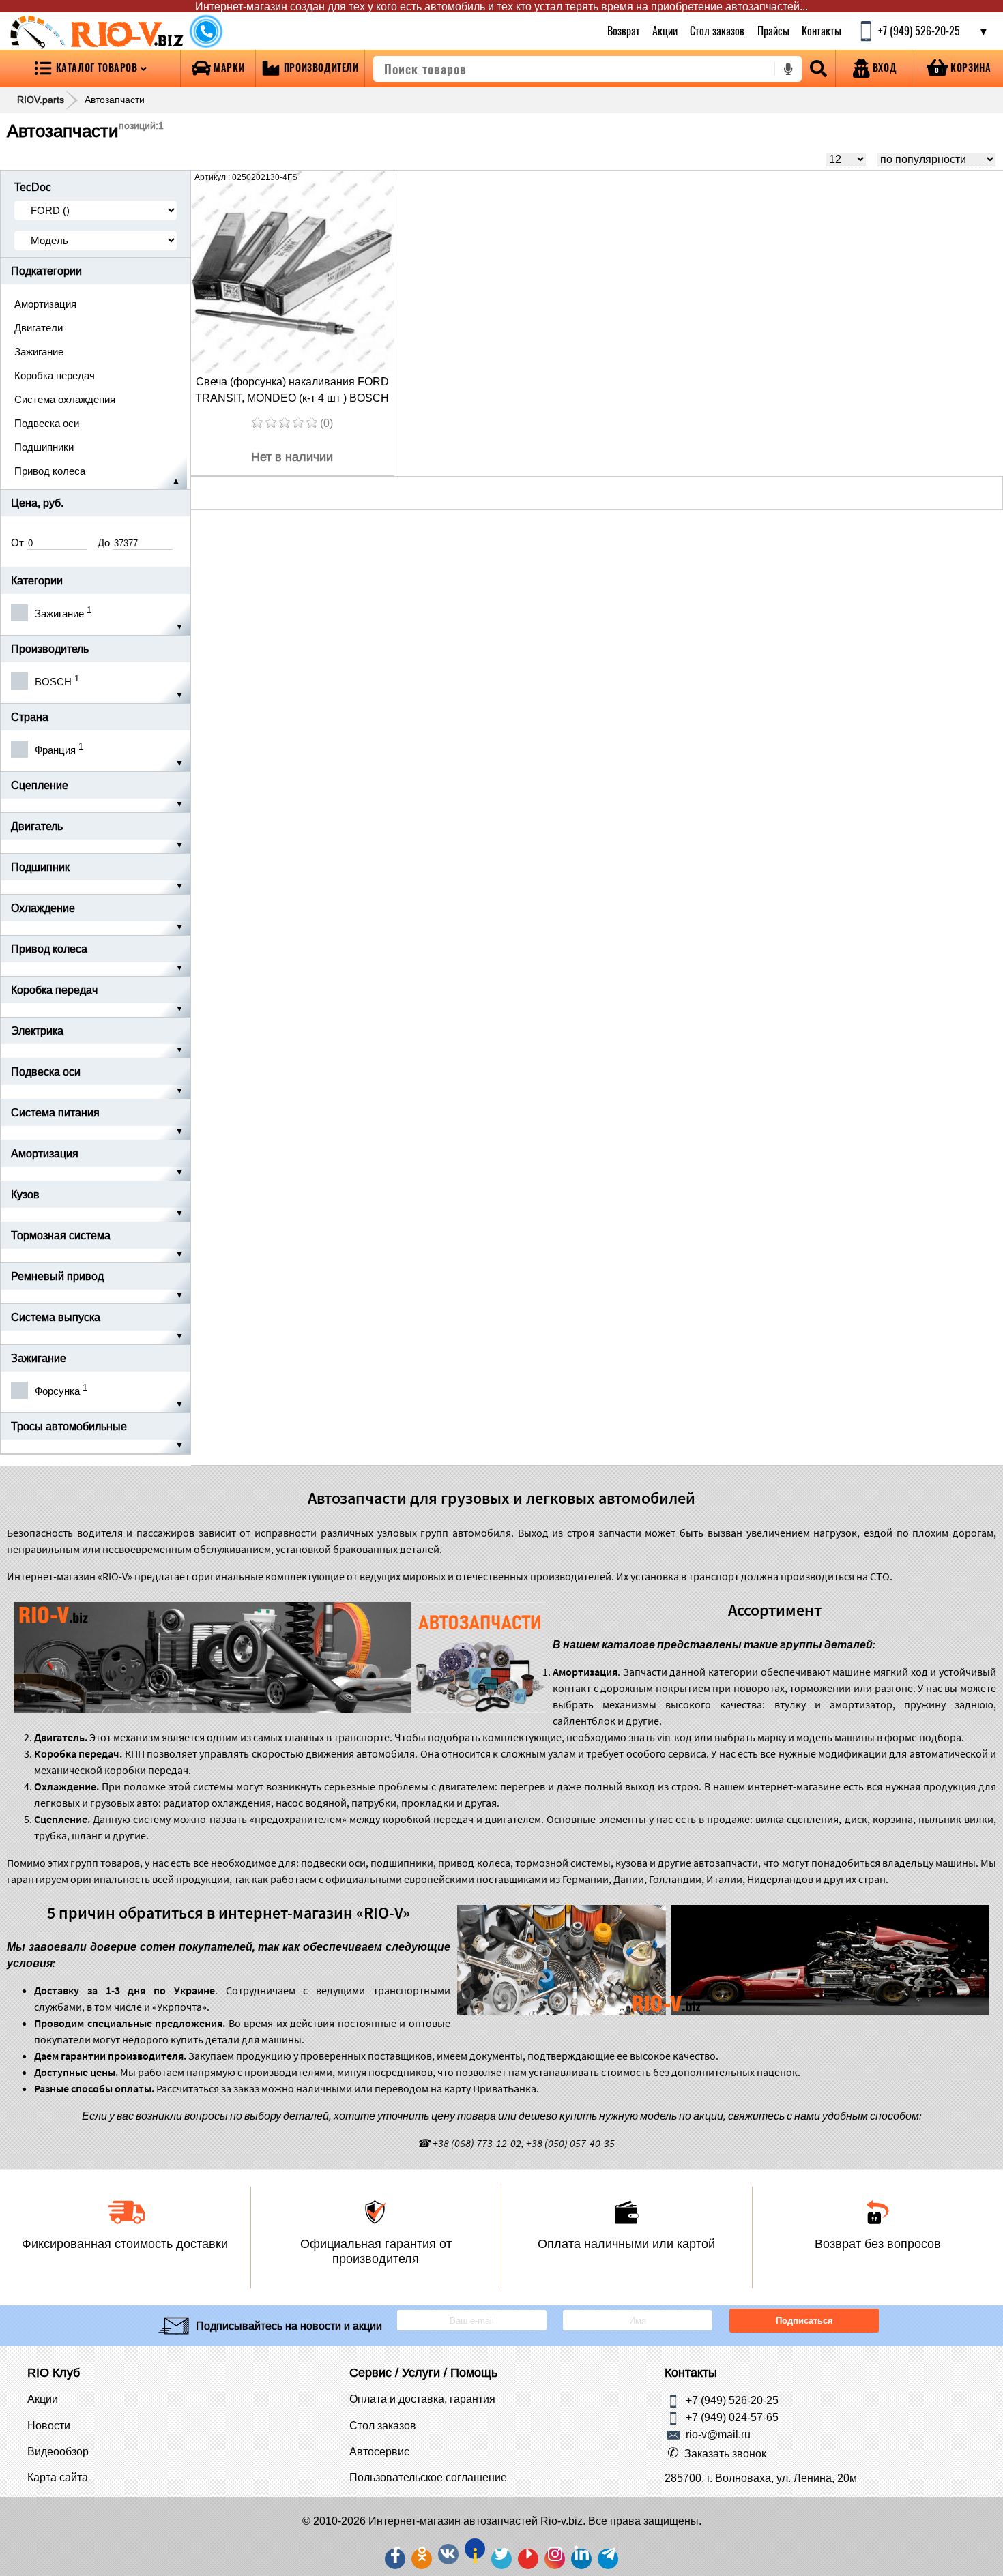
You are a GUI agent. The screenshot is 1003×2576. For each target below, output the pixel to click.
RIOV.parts (41, 100)
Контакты (822, 31)
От (19, 543)
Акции (665, 31)
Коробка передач (55, 375)
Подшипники (44, 447)
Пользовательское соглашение (428, 2477)
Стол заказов (718, 31)
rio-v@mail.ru (718, 2434)
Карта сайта (58, 2477)
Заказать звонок (725, 2453)
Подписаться (804, 2321)
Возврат (624, 31)
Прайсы (773, 31)
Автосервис (379, 2451)
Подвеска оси (47, 423)
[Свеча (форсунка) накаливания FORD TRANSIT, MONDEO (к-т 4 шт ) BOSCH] (292, 272)
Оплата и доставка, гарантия (422, 2399)
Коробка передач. (78, 1753)
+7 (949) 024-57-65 (732, 2417)
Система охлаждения (65, 399)
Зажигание (39, 352)
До (105, 543)
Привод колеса (50, 471)
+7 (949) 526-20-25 (732, 2400)
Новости (49, 2425)
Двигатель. (61, 1737)
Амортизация (45, 304)
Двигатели (39, 328)
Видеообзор (58, 2451)
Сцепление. (62, 1819)
